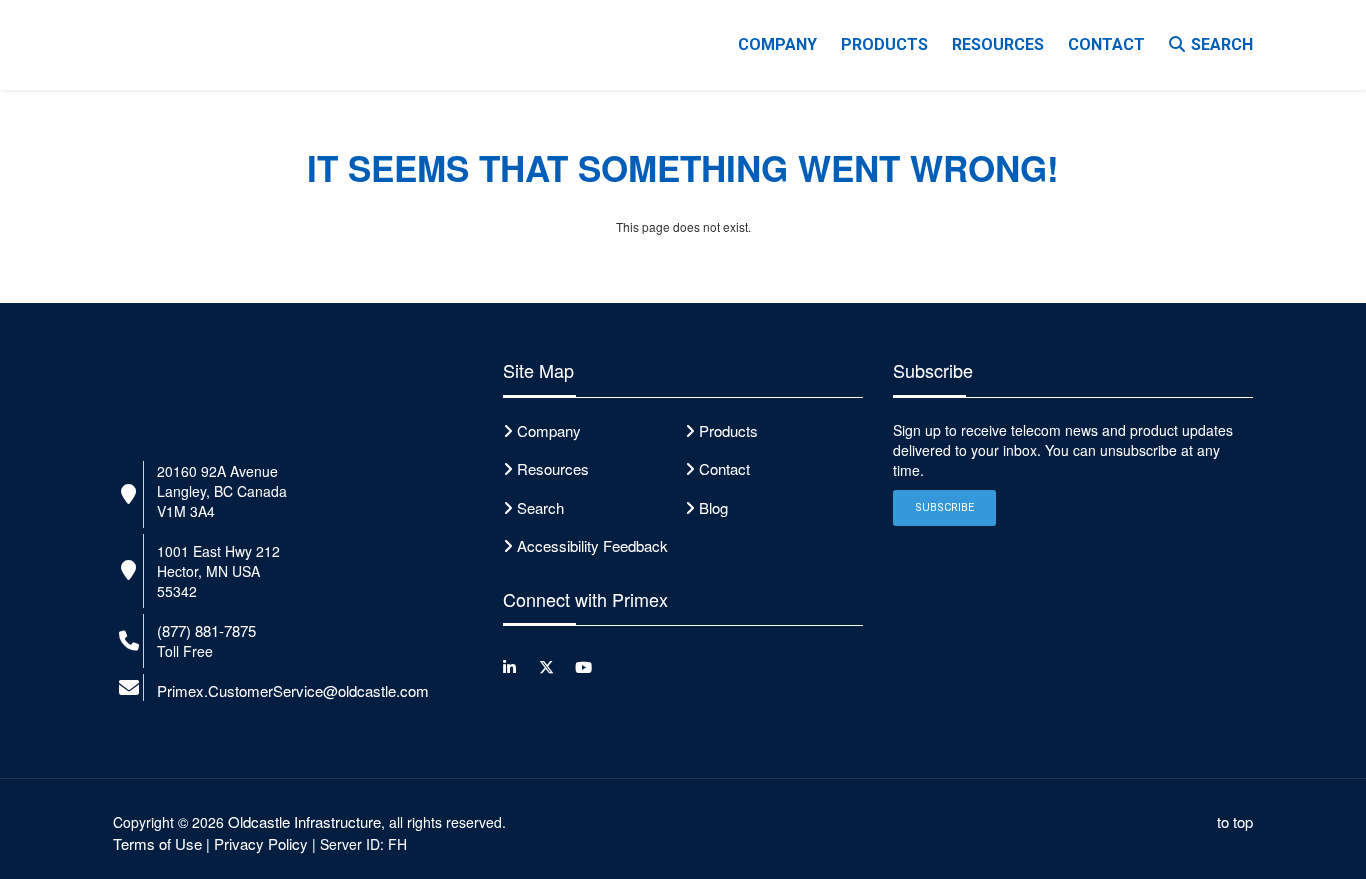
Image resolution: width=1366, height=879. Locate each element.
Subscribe (944, 507)
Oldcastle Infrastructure (304, 821)
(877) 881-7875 (206, 630)
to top (1235, 821)
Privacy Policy (261, 843)
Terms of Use (157, 843)
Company (777, 44)
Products (728, 430)
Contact (1106, 44)
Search (1222, 44)
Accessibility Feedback (592, 545)
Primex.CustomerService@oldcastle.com (293, 690)
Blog (713, 507)
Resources (998, 44)
